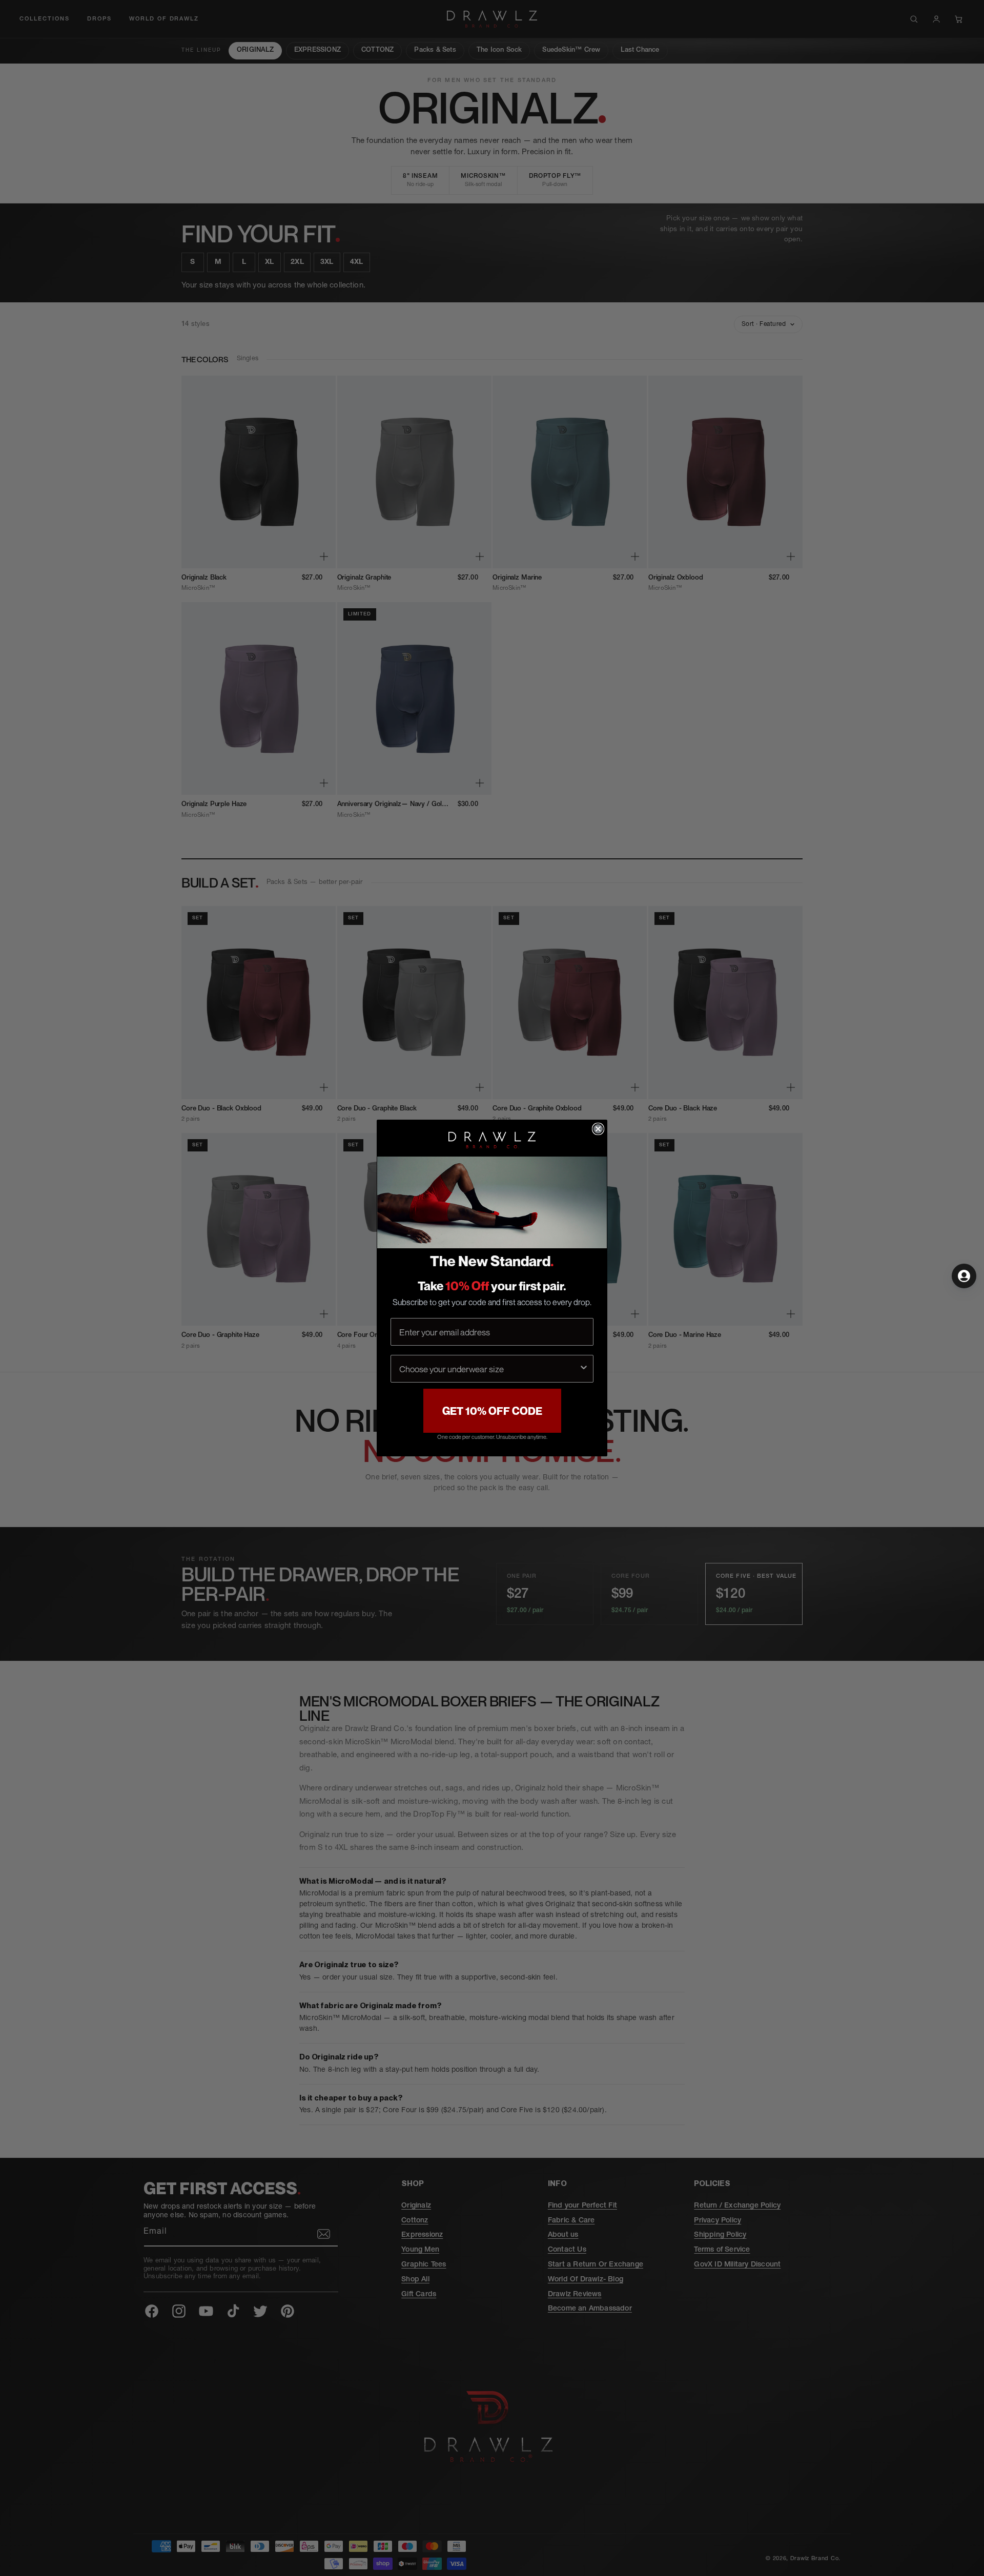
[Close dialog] (598, 1129)
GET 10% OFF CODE (492, 1411)
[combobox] (489, 1369)
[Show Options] (584, 1369)
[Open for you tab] (964, 1276)
